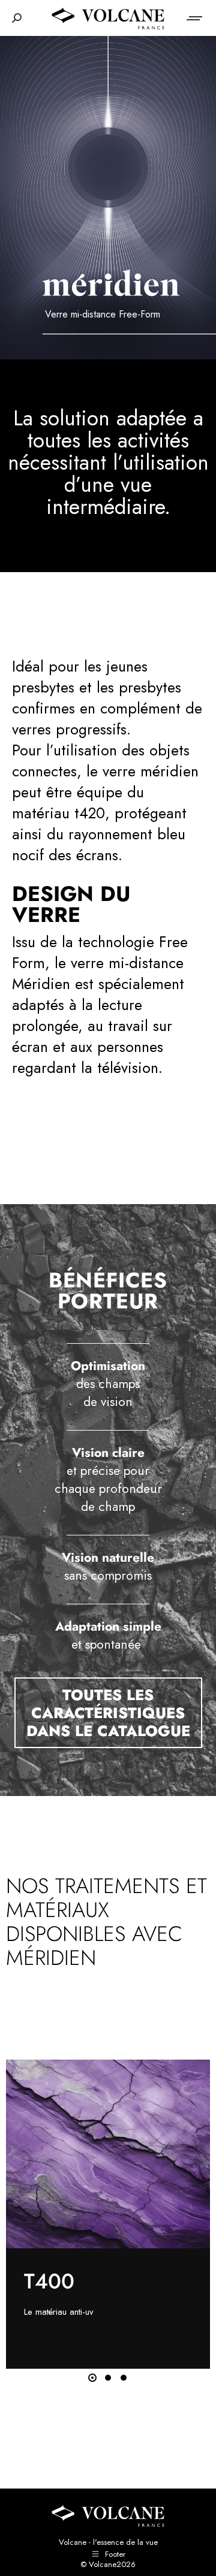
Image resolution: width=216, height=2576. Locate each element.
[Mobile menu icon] (195, 18)
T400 (49, 2281)
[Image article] (108, 2154)
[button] (92, 2378)
